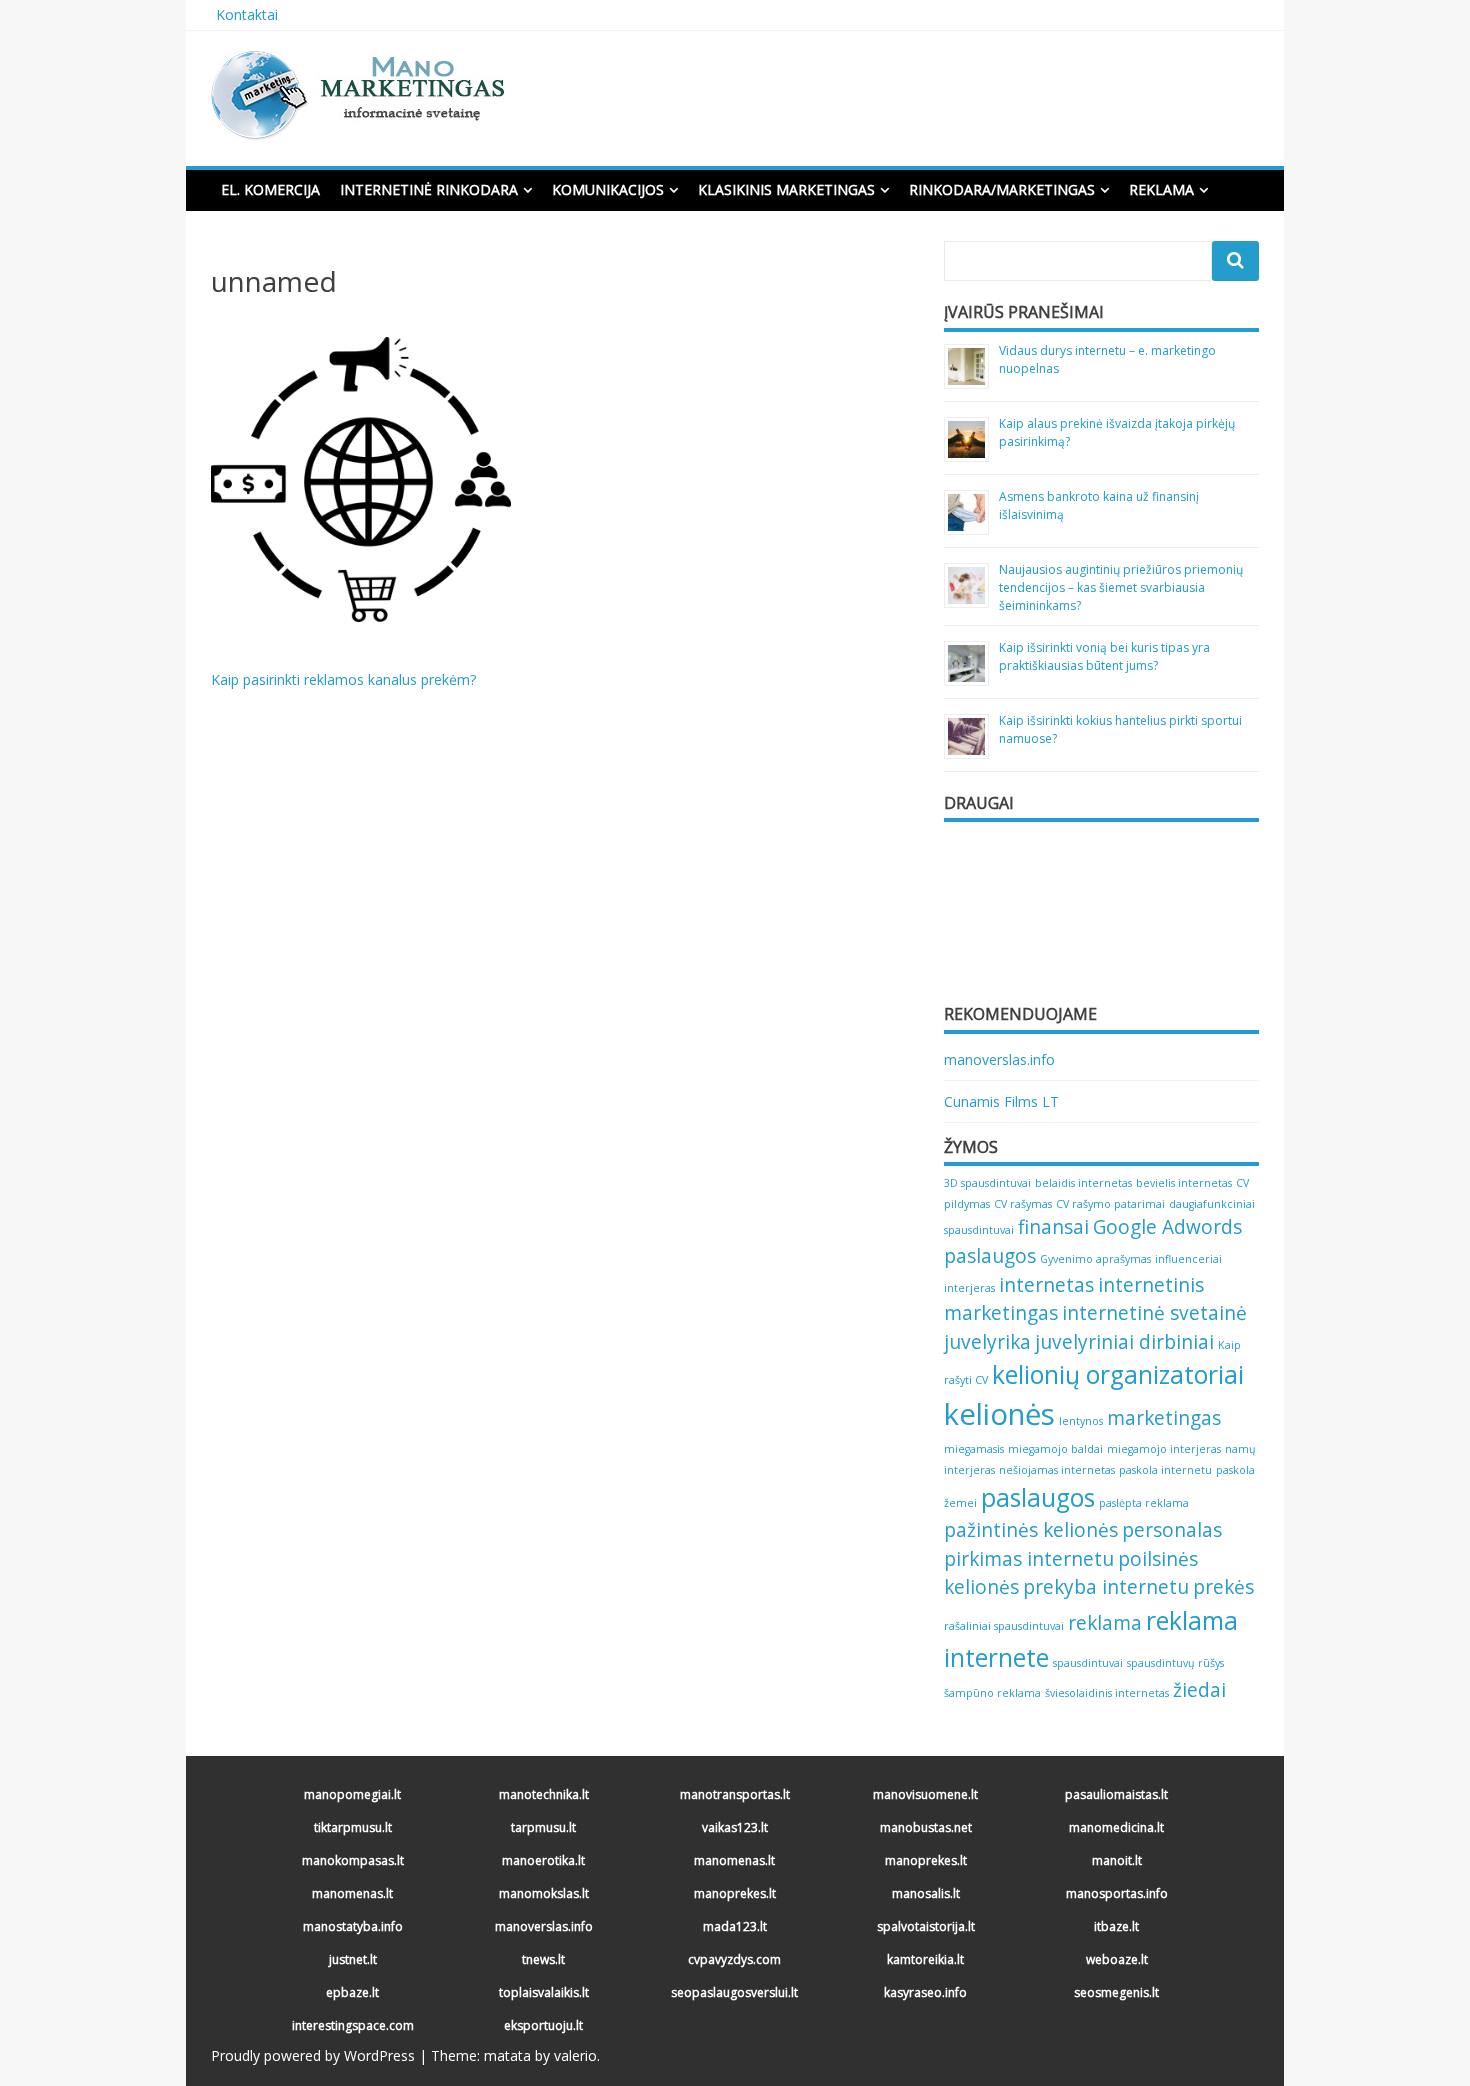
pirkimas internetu (1029, 1559)
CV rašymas (1023, 1204)
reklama (1105, 1623)
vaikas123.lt (735, 1827)
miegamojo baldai (1055, 1449)
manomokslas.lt (544, 1893)
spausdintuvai (1088, 1663)
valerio (575, 2055)
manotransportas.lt (735, 1794)
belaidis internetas (1083, 1183)
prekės (1223, 1587)
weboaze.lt (1117, 1959)
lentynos (1081, 1421)
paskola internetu (1165, 1470)
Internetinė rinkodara (429, 189)
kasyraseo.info (925, 1992)
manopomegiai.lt (352, 1794)
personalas (1172, 1530)
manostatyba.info (353, 1926)
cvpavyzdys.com (734, 1959)
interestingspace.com (353, 2025)
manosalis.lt (926, 1893)
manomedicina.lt (1116, 1827)
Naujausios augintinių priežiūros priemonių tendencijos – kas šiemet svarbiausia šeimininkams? (1121, 587)
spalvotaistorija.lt (926, 1926)
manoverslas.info (999, 1059)
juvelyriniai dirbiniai (1124, 1342)
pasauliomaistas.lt (1116, 1794)
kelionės (999, 1414)
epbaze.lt (352, 1992)
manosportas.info (1117, 1893)
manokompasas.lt (353, 1860)
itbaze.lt (1116, 1926)
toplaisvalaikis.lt (544, 1992)
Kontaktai (247, 14)
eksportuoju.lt (543, 2025)
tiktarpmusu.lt (353, 1827)
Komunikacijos (608, 189)
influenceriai (1188, 1259)
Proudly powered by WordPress (313, 2055)
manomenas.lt (734, 1860)
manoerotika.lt (543, 1860)
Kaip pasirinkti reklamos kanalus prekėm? (343, 679)
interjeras (969, 1288)
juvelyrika (987, 1342)
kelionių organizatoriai (1118, 1374)
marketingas (1164, 1418)
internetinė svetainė (1154, 1313)
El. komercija (270, 189)
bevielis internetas (1184, 1183)
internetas (1046, 1285)
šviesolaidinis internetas (1107, 1693)
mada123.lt (735, 1926)
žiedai (1199, 1690)
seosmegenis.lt (1116, 1992)
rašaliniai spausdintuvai (1004, 1626)
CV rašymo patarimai (1110, 1204)
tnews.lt (543, 1959)
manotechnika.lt (544, 1794)
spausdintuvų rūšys (1175, 1663)
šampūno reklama (992, 1693)
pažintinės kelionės (1031, 1530)
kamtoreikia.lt (925, 1959)
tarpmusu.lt (543, 1827)
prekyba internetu (1106, 1587)
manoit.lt (1117, 1860)
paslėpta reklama (1144, 1503)
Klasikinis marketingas (786, 189)
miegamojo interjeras (1164, 1449)
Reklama (1161, 189)
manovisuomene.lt (925, 1794)
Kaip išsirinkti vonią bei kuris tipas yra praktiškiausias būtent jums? (1104, 656)
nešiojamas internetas (1057, 1470)
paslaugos (1038, 1497)
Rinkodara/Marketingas (1002, 189)
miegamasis (974, 1449)
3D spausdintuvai (987, 1183)
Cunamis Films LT (1001, 1101)
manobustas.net (926, 1827)
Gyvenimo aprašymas (1095, 1259)
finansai (1053, 1227)
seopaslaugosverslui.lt (734, 1992)
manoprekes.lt (926, 1860)
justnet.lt (353, 1959)
